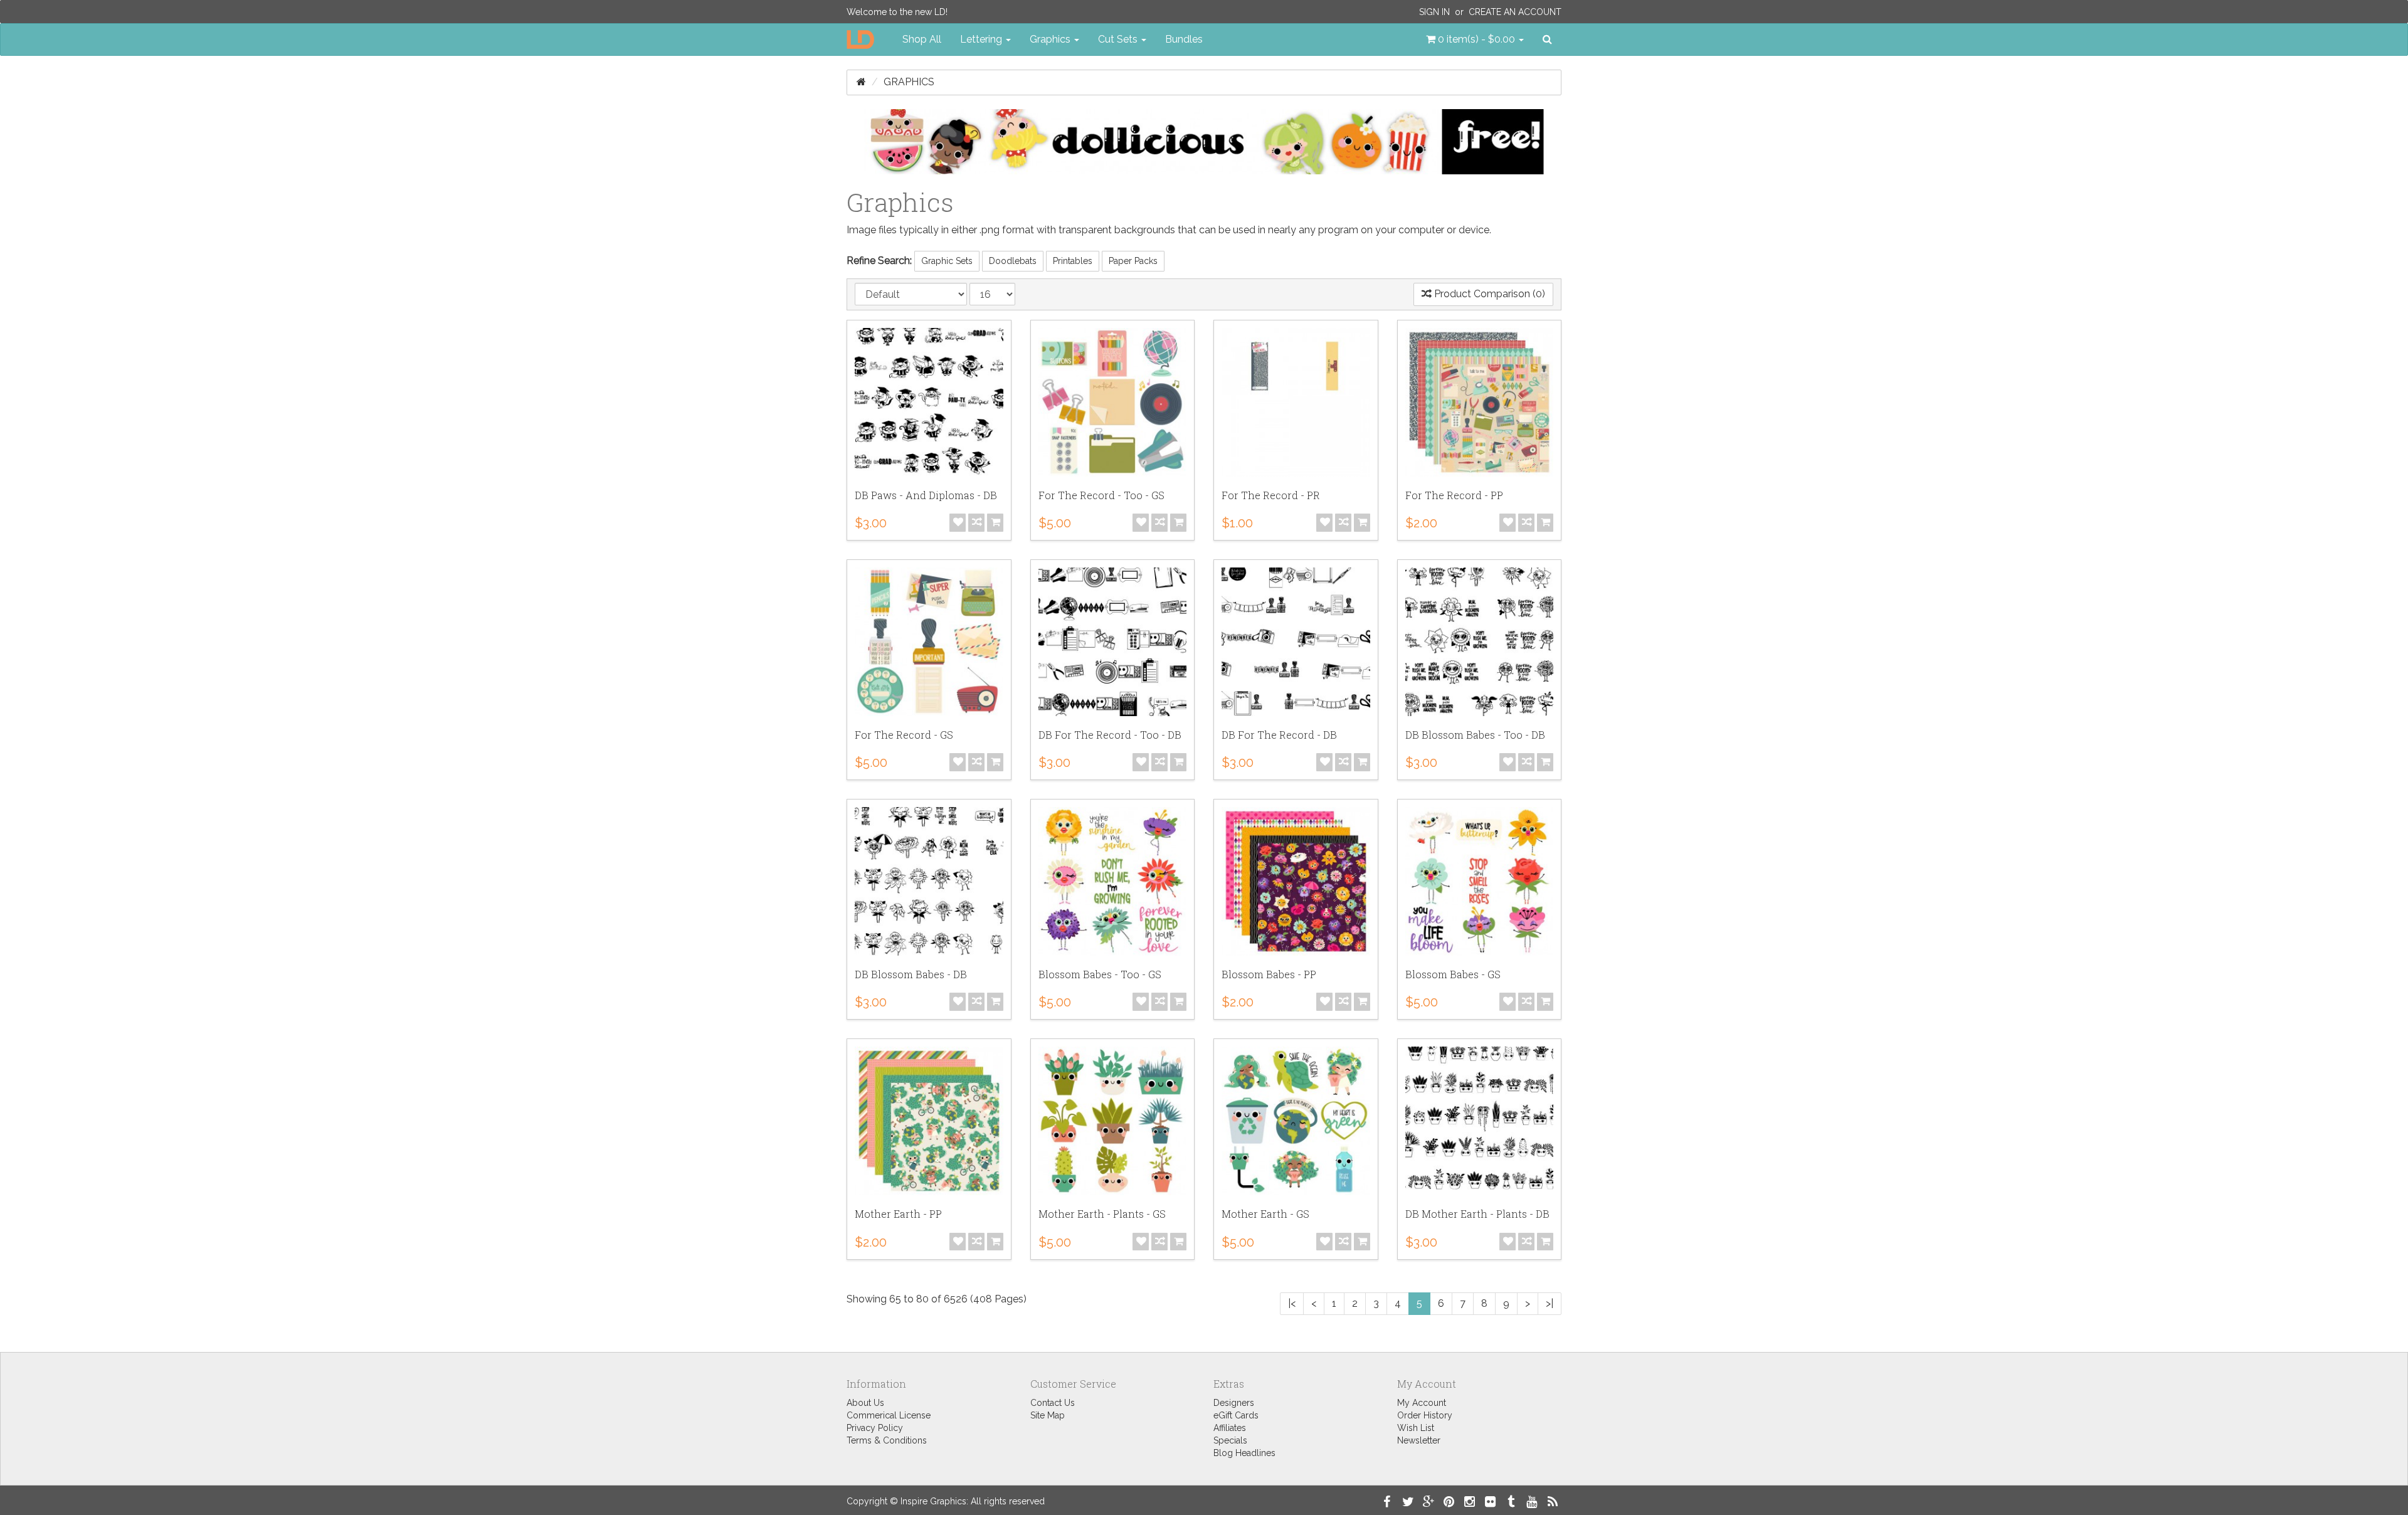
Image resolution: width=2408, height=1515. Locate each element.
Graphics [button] (1051, 39)
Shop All (922, 39)
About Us (865, 1403)
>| (1550, 1303)
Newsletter (1419, 1440)
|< (1292, 1303)
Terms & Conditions (887, 1440)
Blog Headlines (1244, 1453)
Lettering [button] (982, 39)
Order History (1425, 1415)
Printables (1073, 261)
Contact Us (1053, 1403)
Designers (1234, 1403)
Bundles (1184, 39)
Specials (1230, 1440)
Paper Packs (1133, 261)
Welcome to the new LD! (897, 12)
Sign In (1434, 12)
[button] (1475, 40)
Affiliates (1230, 1428)
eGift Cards (1236, 1415)
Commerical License (889, 1415)
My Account (1422, 1403)
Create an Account (1515, 12)
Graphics (909, 82)
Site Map (1048, 1415)
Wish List (1416, 1428)
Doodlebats (1013, 261)
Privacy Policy (875, 1428)
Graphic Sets (947, 261)
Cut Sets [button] (1119, 39)
